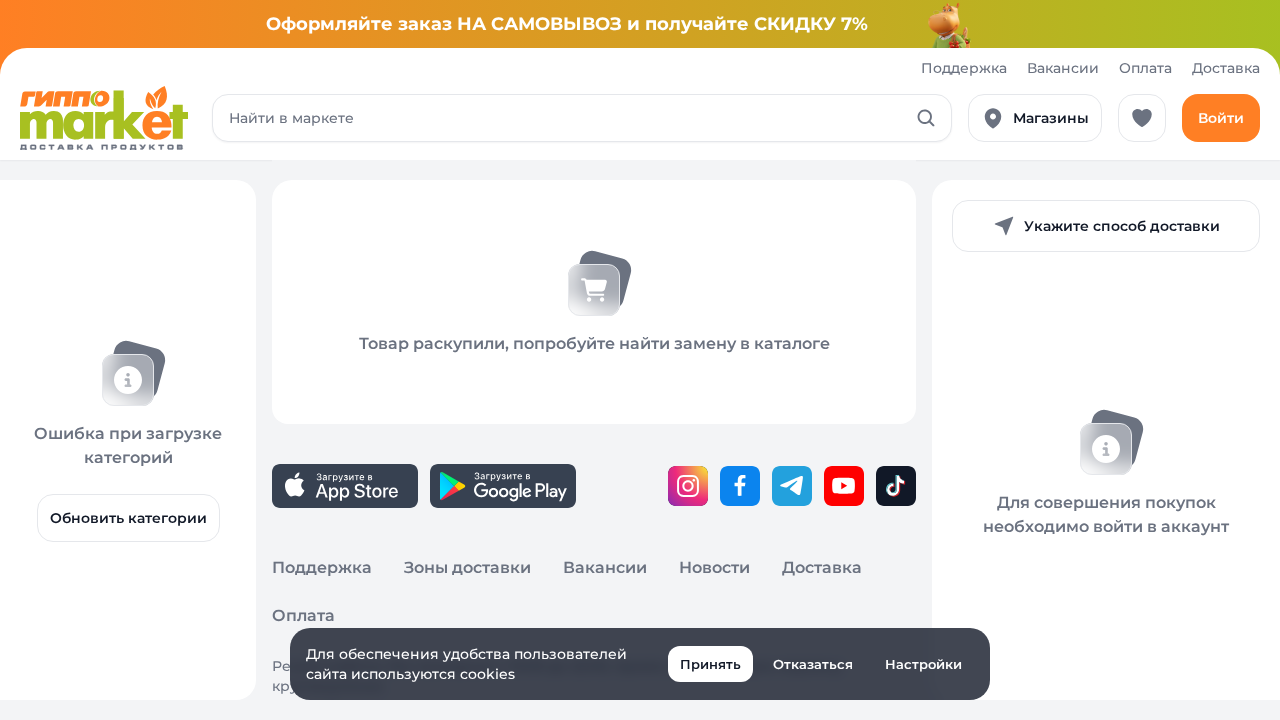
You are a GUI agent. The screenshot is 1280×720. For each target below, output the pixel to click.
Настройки (923, 664)
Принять (710, 664)
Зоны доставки (467, 567)
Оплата (1145, 68)
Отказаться (813, 664)
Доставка (1226, 68)
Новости (714, 567)
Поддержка (964, 68)
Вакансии (1063, 68)
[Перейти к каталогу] (104, 118)
